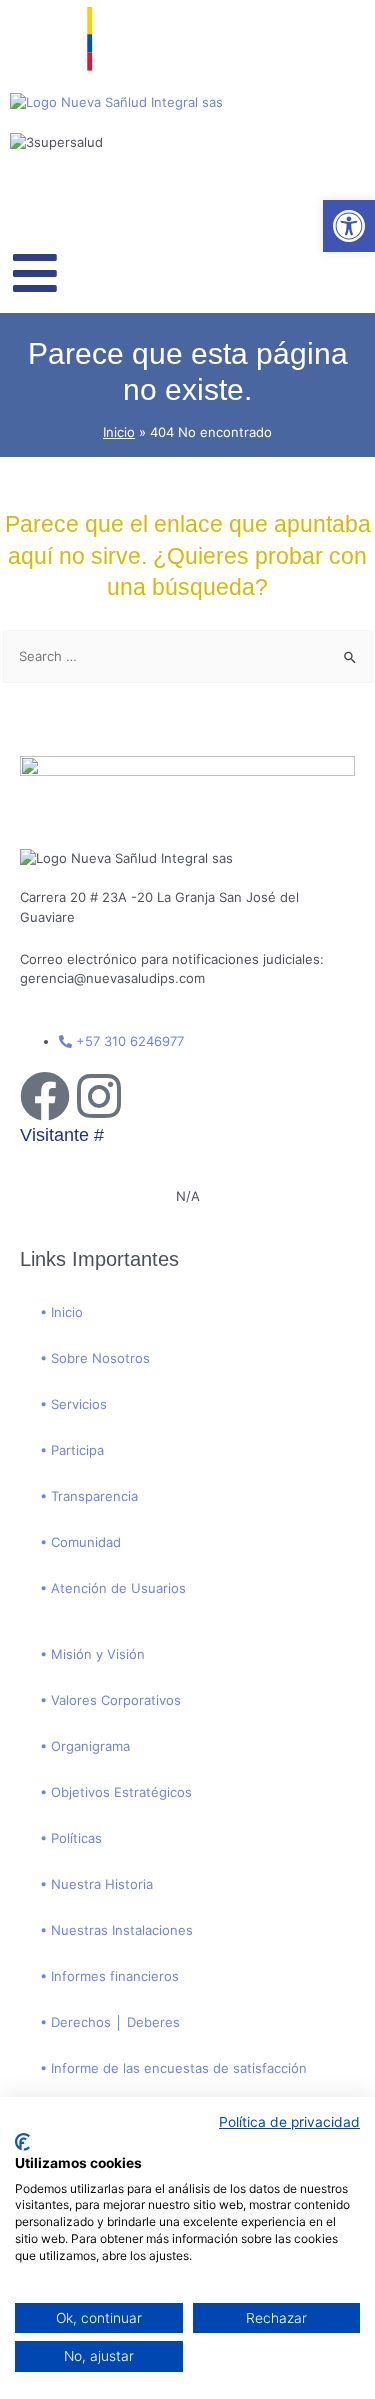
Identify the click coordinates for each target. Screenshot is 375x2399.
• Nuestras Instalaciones (116, 1930)
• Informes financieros (109, 1976)
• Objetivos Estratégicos (116, 1792)
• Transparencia (89, 1496)
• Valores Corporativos (110, 1700)
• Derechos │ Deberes (110, 2022)
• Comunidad (80, 1542)
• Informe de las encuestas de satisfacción (173, 2068)
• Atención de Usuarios (113, 1588)
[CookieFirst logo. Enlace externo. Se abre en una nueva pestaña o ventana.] (22, 2142)
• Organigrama (85, 1746)
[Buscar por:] (188, 656)
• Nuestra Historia (96, 1884)
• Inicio (61, 1312)
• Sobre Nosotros (95, 1358)
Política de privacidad (289, 2122)
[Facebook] (45, 1096)
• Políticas (71, 1838)
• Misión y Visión (92, 1654)
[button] (349, 226)
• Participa (72, 1450)
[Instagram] (99, 1096)
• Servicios (73, 1404)
